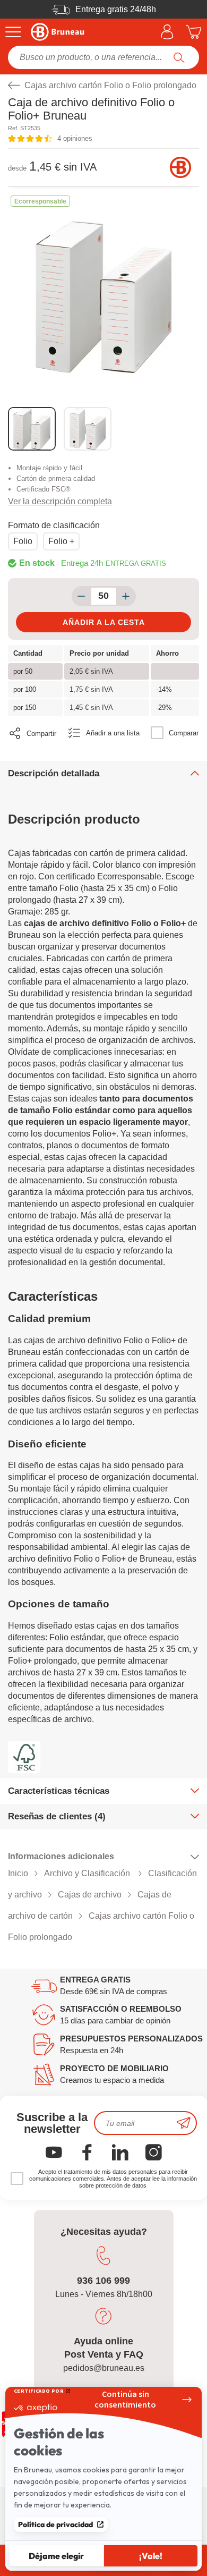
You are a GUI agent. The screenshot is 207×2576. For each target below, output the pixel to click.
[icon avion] (184, 2123)
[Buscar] (179, 57)
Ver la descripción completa (60, 501)
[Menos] (81, 596)
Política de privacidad (55, 2524)
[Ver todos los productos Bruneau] (180, 167)
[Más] (126, 596)
